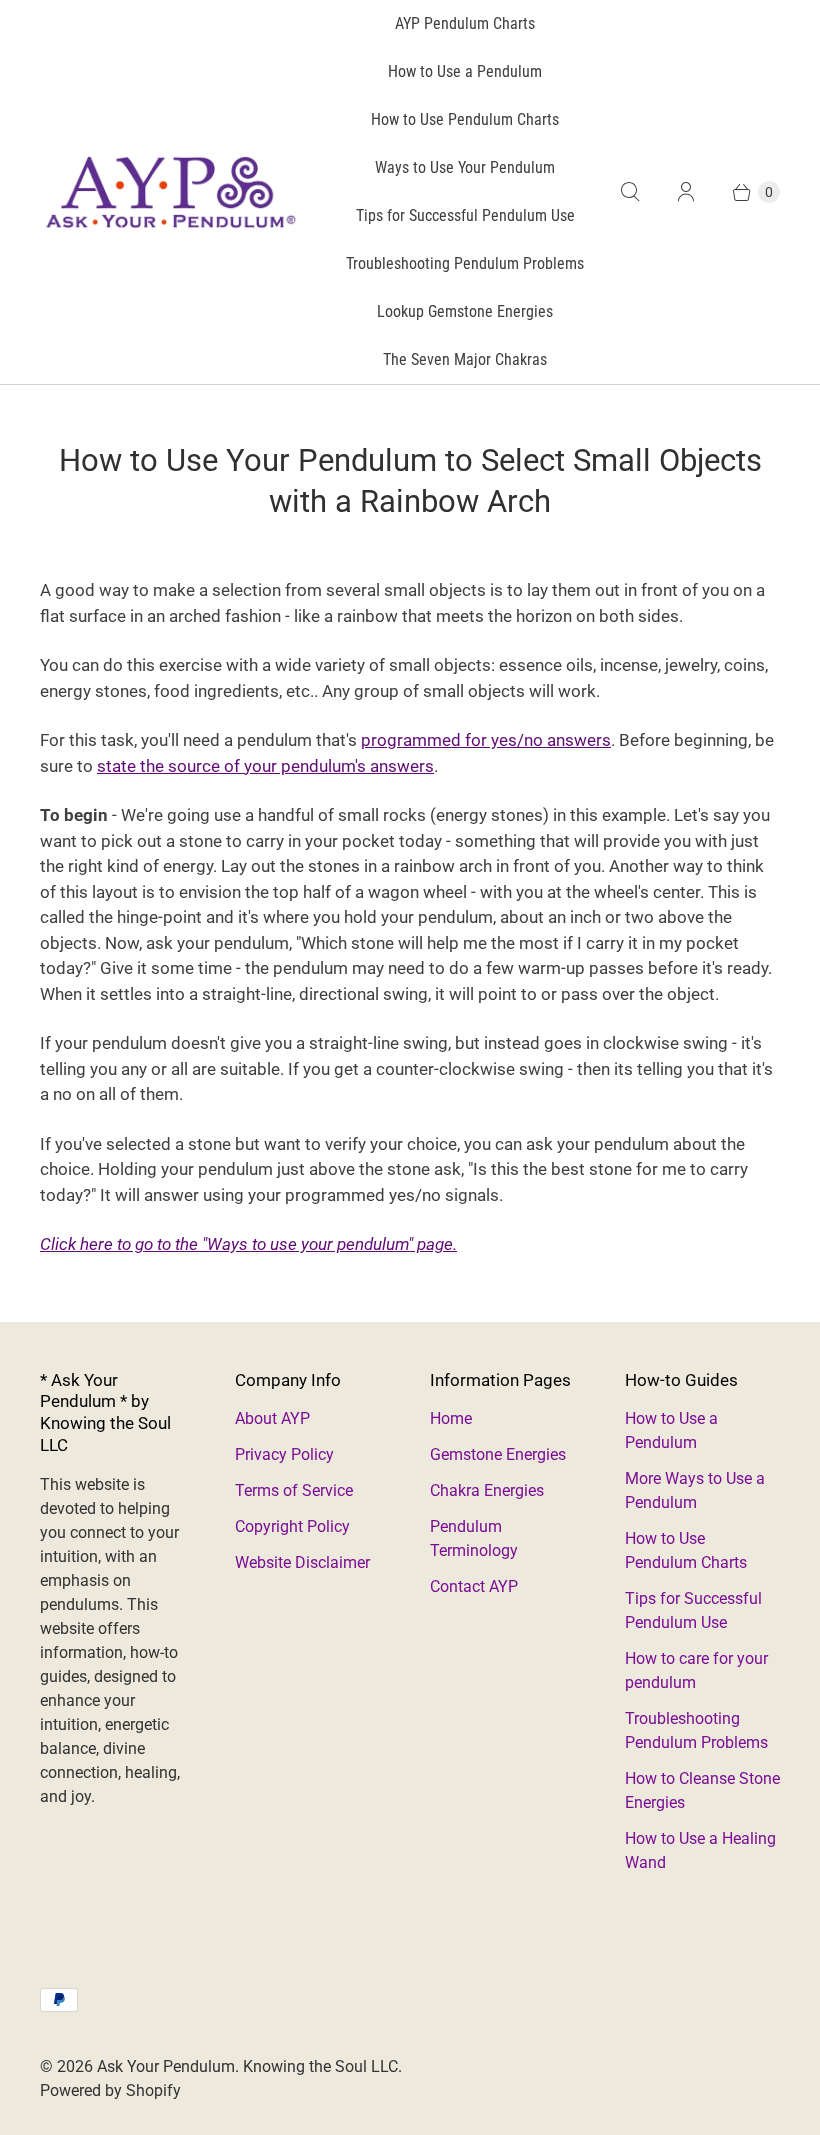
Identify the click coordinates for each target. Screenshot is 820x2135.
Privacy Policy (284, 1454)
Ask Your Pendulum (166, 2066)
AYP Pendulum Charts (465, 23)
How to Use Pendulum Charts (465, 119)
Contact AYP (474, 1586)
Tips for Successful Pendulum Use (465, 215)
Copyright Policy (292, 1526)
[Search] (630, 192)
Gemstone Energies (498, 1454)
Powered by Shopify (110, 2090)
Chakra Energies (487, 1490)
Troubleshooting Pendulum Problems (465, 263)
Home (451, 1418)
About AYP (272, 1418)
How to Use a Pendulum (465, 71)
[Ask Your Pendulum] (170, 192)
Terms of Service (294, 1490)
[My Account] (686, 192)
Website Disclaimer (302, 1562)
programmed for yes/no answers (486, 740)
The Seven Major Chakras (465, 359)
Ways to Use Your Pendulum (465, 167)
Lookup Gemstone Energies (465, 311)
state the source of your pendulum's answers (265, 766)
